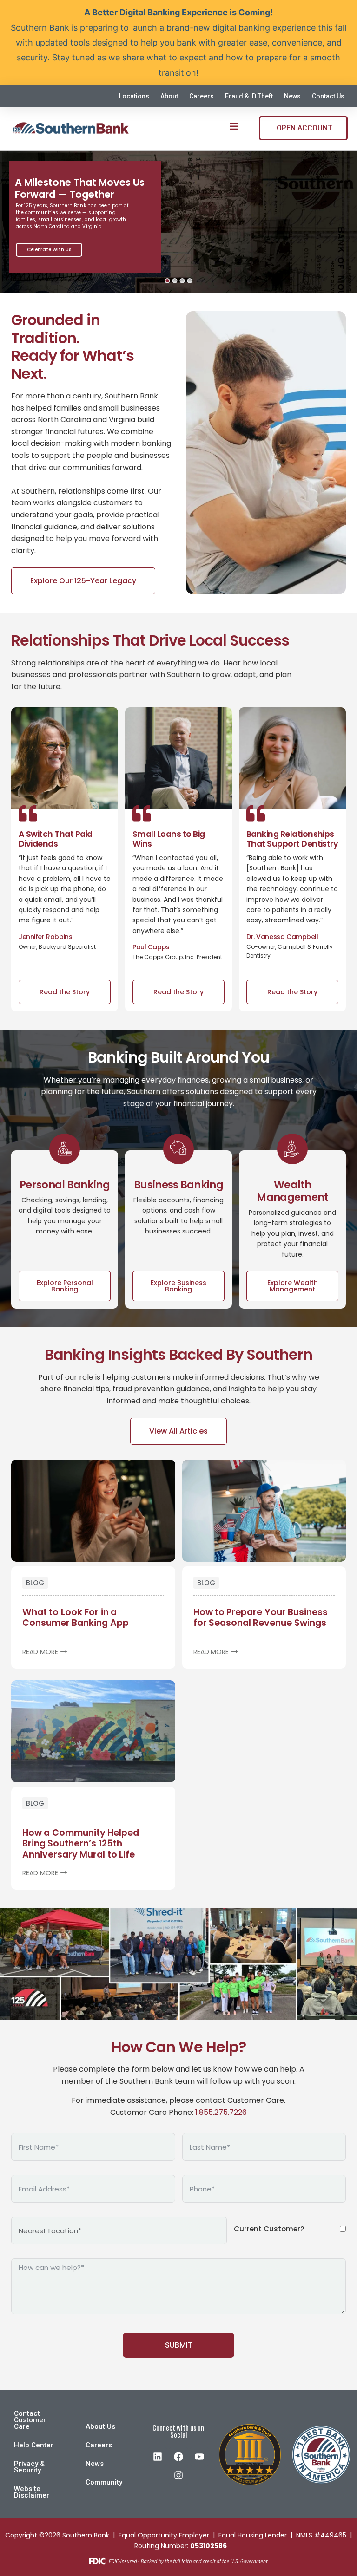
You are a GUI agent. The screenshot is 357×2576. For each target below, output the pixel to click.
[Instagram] (178, 2475)
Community (104, 2482)
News (292, 96)
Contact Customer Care (30, 2420)
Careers (202, 96)
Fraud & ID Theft (249, 96)
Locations (134, 96)
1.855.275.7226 (221, 2112)
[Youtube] (199, 2457)
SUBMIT (179, 2345)
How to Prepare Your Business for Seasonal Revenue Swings (261, 1617)
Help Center (34, 2445)
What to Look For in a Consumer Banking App (76, 1617)
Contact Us (328, 96)
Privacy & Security (29, 2467)
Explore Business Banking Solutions (66, 250)
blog (35, 1583)
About (169, 96)
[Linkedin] (158, 2457)
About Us (100, 2426)
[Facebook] (178, 2457)
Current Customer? (269, 2229)
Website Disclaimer (32, 2492)
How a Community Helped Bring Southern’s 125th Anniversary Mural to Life (81, 1843)
